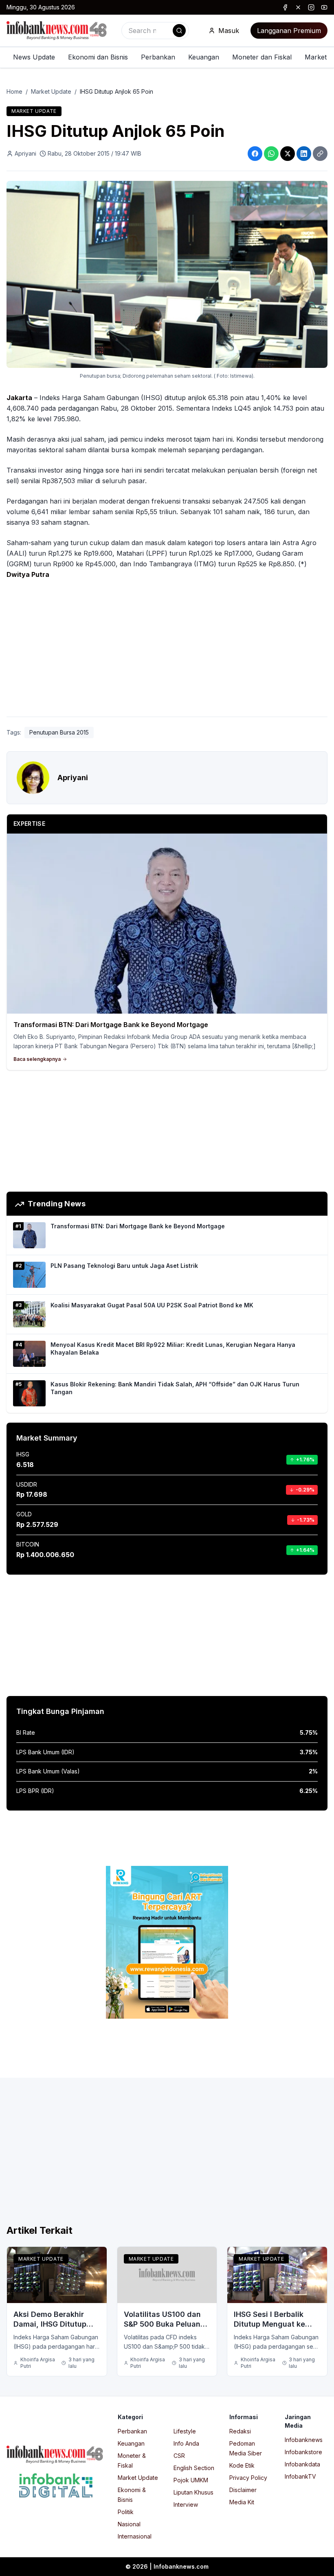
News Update (34, 57)
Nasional (129, 2524)
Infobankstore (303, 2452)
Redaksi (240, 2431)
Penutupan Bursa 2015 (59, 732)
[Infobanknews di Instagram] (311, 7)
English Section (194, 2468)
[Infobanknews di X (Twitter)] (298, 7)
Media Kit (242, 2502)
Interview (186, 2505)
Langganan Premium (289, 31)
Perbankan (158, 57)
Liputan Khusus (193, 2492)
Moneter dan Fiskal (262, 57)
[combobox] (155, 31)
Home (14, 91)
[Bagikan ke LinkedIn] (304, 154)
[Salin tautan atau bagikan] (320, 154)
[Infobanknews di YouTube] (324, 7)
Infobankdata (302, 2464)
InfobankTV (300, 2476)
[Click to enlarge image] (167, 275)
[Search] (179, 31)
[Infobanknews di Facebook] (285, 7)
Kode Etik (242, 2465)
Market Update (51, 91)
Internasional (135, 2536)
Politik (126, 2512)
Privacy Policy (248, 2478)
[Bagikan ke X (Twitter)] (288, 154)
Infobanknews (304, 2440)
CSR (179, 2456)
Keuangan (204, 57)
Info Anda (186, 2443)
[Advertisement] (167, 650)
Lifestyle (185, 2431)
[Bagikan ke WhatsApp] (271, 154)
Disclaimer (243, 2490)
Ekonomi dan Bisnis (98, 57)
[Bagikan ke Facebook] (255, 154)
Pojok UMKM (191, 2480)
